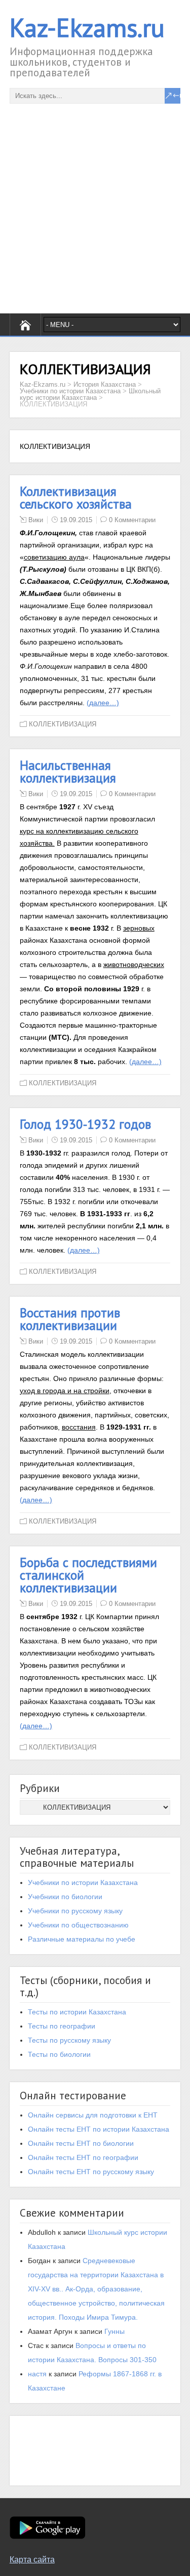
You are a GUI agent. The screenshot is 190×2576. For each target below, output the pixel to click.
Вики (36, 520)
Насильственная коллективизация (68, 772)
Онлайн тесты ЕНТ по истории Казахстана (99, 2129)
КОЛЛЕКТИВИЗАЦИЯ (63, 724)
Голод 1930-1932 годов (85, 1124)
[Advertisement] (95, 198)
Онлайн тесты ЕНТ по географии (83, 2157)
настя (37, 2374)
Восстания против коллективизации (70, 1319)
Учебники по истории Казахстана (83, 1882)
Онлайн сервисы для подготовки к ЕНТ (93, 2115)
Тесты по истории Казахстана (77, 2012)
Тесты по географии (62, 2026)
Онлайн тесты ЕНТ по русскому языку (91, 2172)
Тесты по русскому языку (69, 2040)
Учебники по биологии (65, 1897)
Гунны (115, 2331)
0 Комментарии (132, 520)
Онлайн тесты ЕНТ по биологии (81, 2143)
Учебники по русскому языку (75, 1911)
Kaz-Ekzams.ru (87, 28)
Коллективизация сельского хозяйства (76, 498)
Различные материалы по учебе (82, 1939)
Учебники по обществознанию (78, 1925)
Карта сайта (32, 2560)
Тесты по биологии (59, 2054)
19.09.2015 (76, 520)
